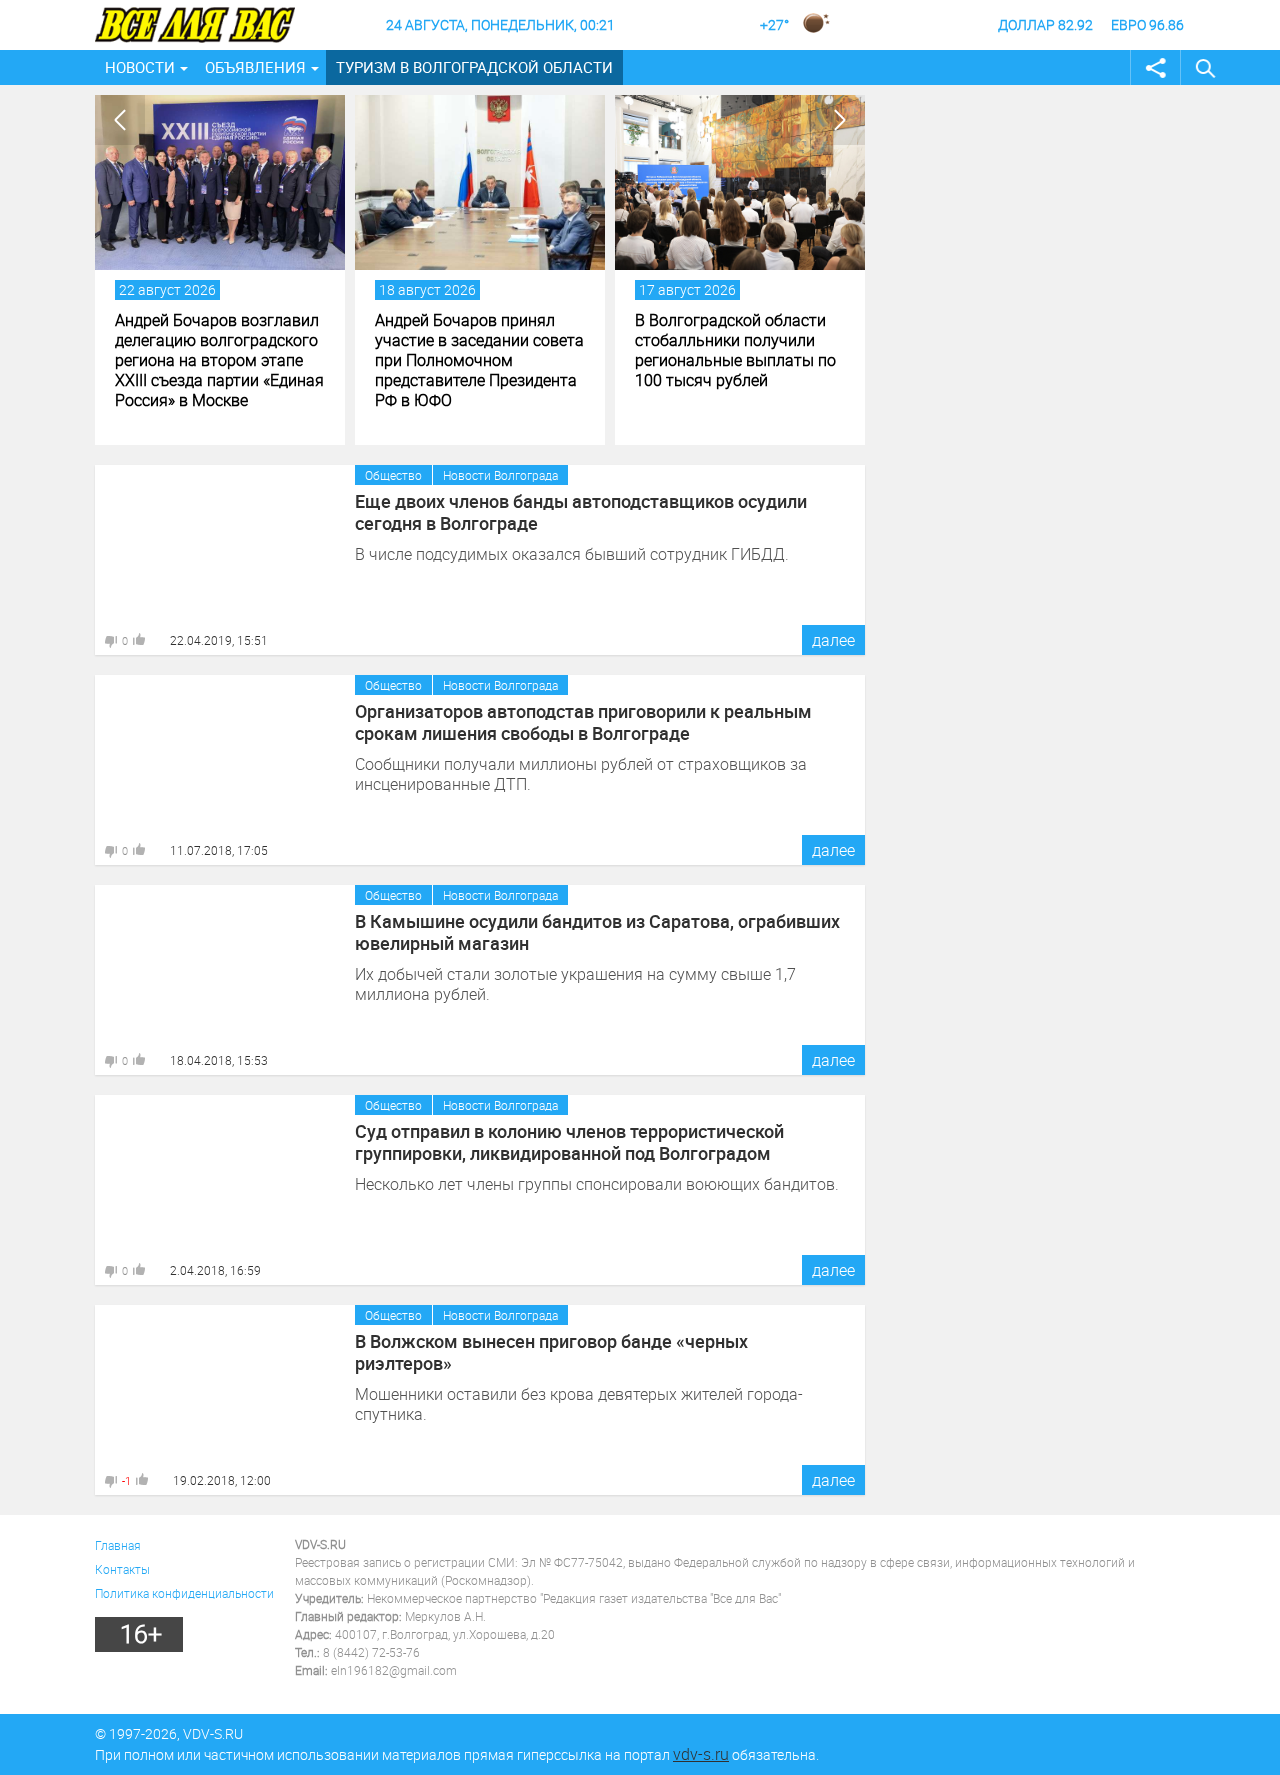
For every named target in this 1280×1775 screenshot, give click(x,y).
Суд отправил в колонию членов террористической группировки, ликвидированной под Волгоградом (569, 1142)
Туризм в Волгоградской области (474, 67)
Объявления (255, 67)
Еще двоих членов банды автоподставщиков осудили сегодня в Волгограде (581, 512)
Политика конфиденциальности (184, 1593)
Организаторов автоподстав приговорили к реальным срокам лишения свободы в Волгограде (583, 722)
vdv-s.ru (701, 1754)
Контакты (122, 1569)
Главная (118, 1545)
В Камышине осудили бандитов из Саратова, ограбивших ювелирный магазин (597, 932)
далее (833, 640)
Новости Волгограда (500, 475)
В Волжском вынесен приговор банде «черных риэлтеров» (551, 1352)
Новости (140, 67)
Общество (393, 475)
